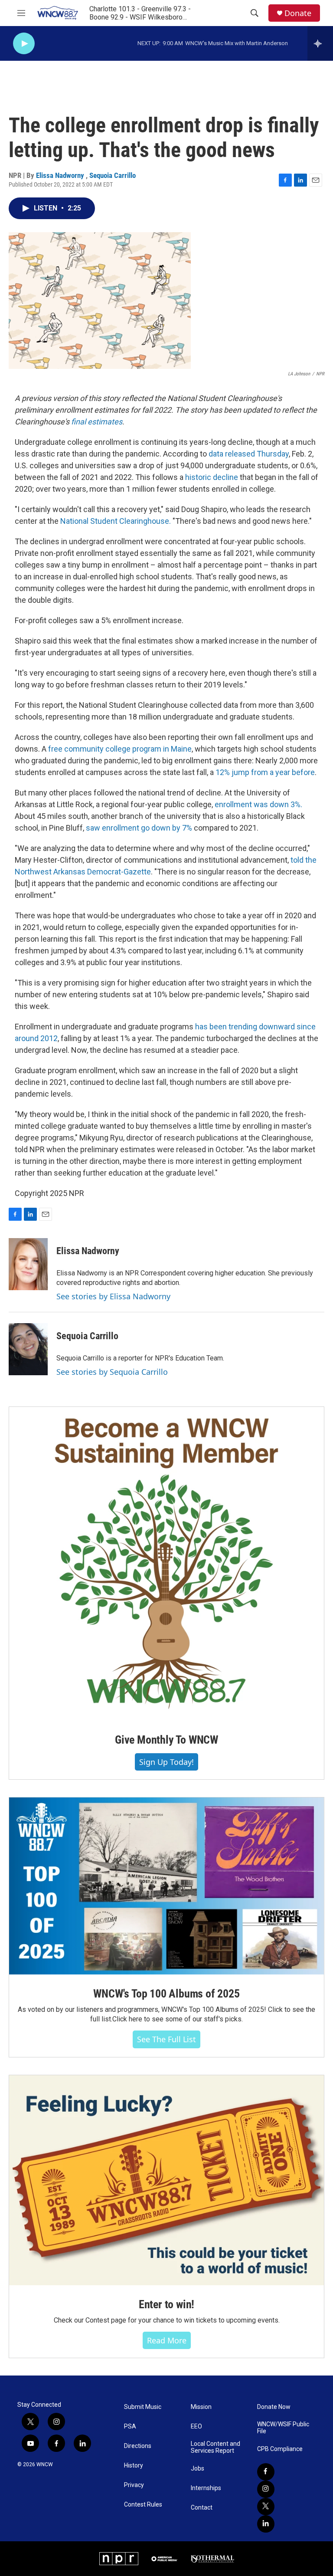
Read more (167, 2340)
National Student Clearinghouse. (116, 521)
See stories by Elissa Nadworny (113, 1296)
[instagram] (266, 2489)
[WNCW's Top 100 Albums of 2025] (166, 1886)
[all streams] (320, 43)
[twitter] (266, 2507)
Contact (202, 2508)
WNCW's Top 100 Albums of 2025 (166, 1994)
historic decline (212, 477)
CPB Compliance (280, 2449)
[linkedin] (266, 2524)
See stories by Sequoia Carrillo (112, 1372)
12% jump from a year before (265, 772)
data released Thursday (249, 454)
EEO (196, 2426)
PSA (130, 2426)
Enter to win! (166, 2304)
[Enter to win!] (166, 2180)
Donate (298, 13)
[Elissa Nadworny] (28, 1264)
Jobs (198, 2469)
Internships (206, 2488)
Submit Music (143, 2407)
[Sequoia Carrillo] (28, 1349)
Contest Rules (143, 2505)
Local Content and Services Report (215, 2447)
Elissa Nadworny (61, 175)
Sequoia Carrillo (113, 175)
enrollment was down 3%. (258, 804)
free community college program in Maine (120, 749)
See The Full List (166, 2039)
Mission (201, 2407)
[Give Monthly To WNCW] (166, 1564)
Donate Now (274, 2407)
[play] (24, 44)
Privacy (134, 2485)
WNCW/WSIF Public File (283, 2428)
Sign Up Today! (166, 1762)
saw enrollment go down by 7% (139, 828)
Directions (138, 2446)
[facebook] (266, 2472)
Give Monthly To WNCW (166, 1740)
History (134, 2466)
